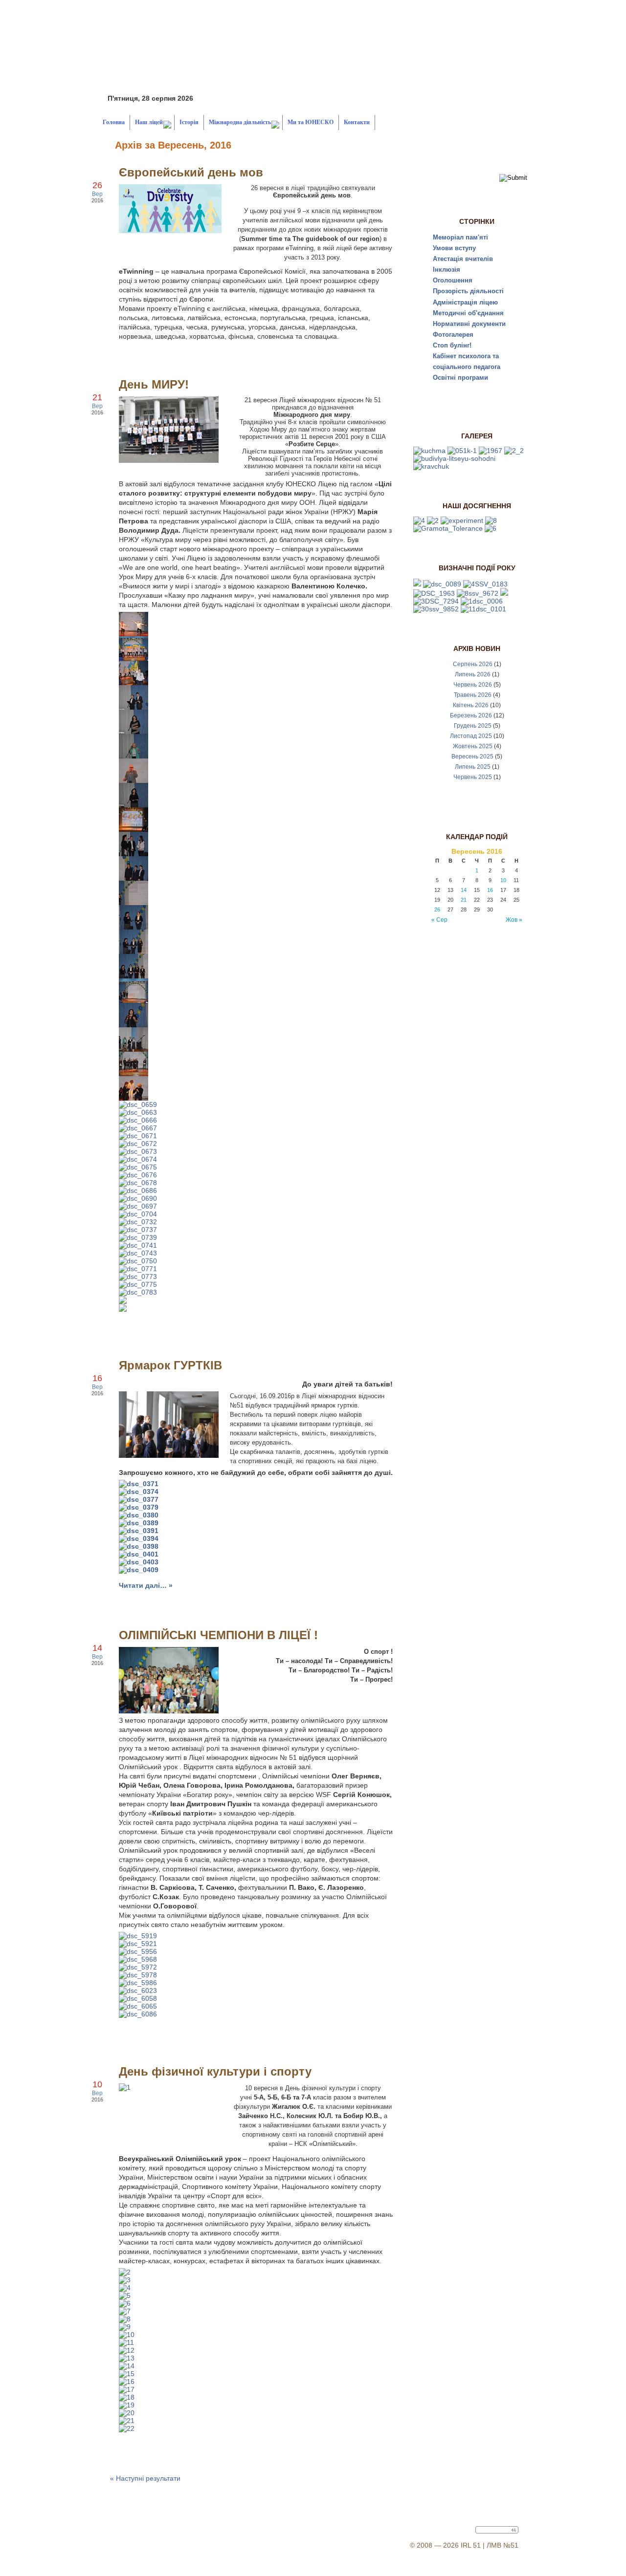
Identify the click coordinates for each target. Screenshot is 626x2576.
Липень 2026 (473, 674)
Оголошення (453, 280)
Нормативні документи (469, 324)
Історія (189, 122)
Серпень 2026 (473, 664)
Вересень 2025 (472, 757)
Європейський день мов (191, 172)
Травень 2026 (473, 695)
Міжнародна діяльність (240, 122)
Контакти (357, 122)
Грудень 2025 (473, 726)
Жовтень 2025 (473, 746)
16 (490, 890)
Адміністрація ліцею (465, 302)
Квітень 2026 (471, 705)
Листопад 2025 (471, 736)
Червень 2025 (473, 777)
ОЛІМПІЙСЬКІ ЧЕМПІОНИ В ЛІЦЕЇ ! (218, 1635)
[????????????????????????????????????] (134, 634)
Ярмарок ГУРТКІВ (170, 1365)
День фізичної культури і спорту (215, 2071)
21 (464, 900)
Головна (114, 122)
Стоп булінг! (452, 345)
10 (503, 880)
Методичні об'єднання (468, 313)
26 (437, 909)
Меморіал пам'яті (460, 237)
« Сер (439, 920)
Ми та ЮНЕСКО (311, 122)
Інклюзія (447, 270)
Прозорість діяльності (468, 291)
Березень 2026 (471, 715)
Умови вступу (454, 248)
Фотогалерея (453, 335)
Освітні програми (460, 378)
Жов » (514, 920)
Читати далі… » (146, 1585)
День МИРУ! (154, 384)
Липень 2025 (473, 767)
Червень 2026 (473, 685)
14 (464, 890)
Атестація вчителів (463, 259)
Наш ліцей (149, 122)
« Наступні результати (145, 2478)
